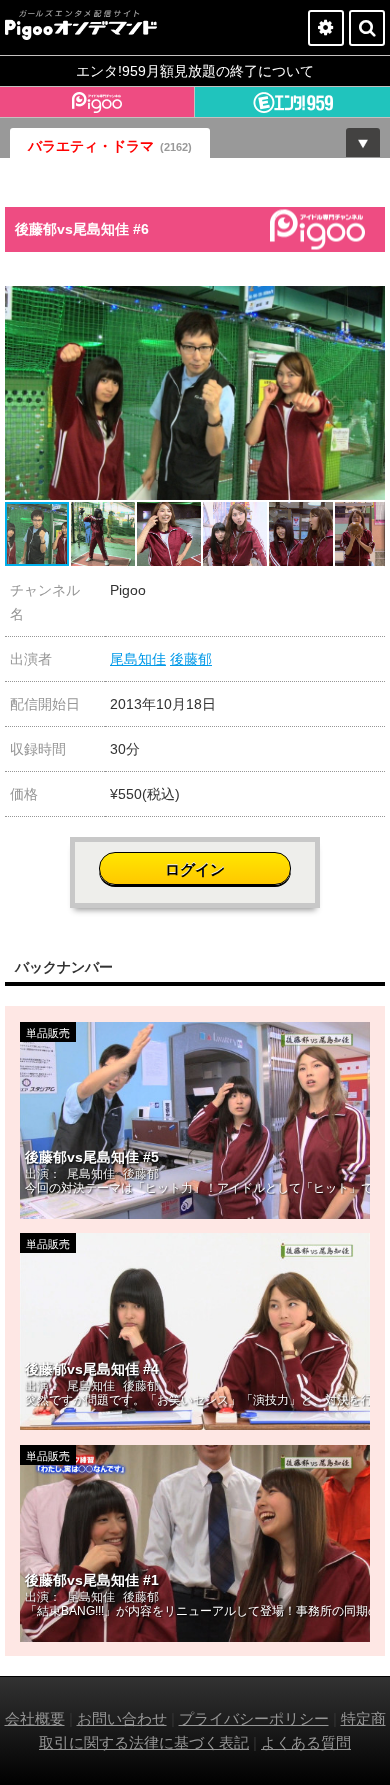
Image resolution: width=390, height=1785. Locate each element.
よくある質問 (306, 1742)
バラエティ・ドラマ (110, 146)
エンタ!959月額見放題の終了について (195, 71)
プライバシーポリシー (254, 1718)
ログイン (195, 869)
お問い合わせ (122, 1718)
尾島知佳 (138, 659)
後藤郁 (191, 659)
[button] (367, 304)
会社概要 (35, 1718)
